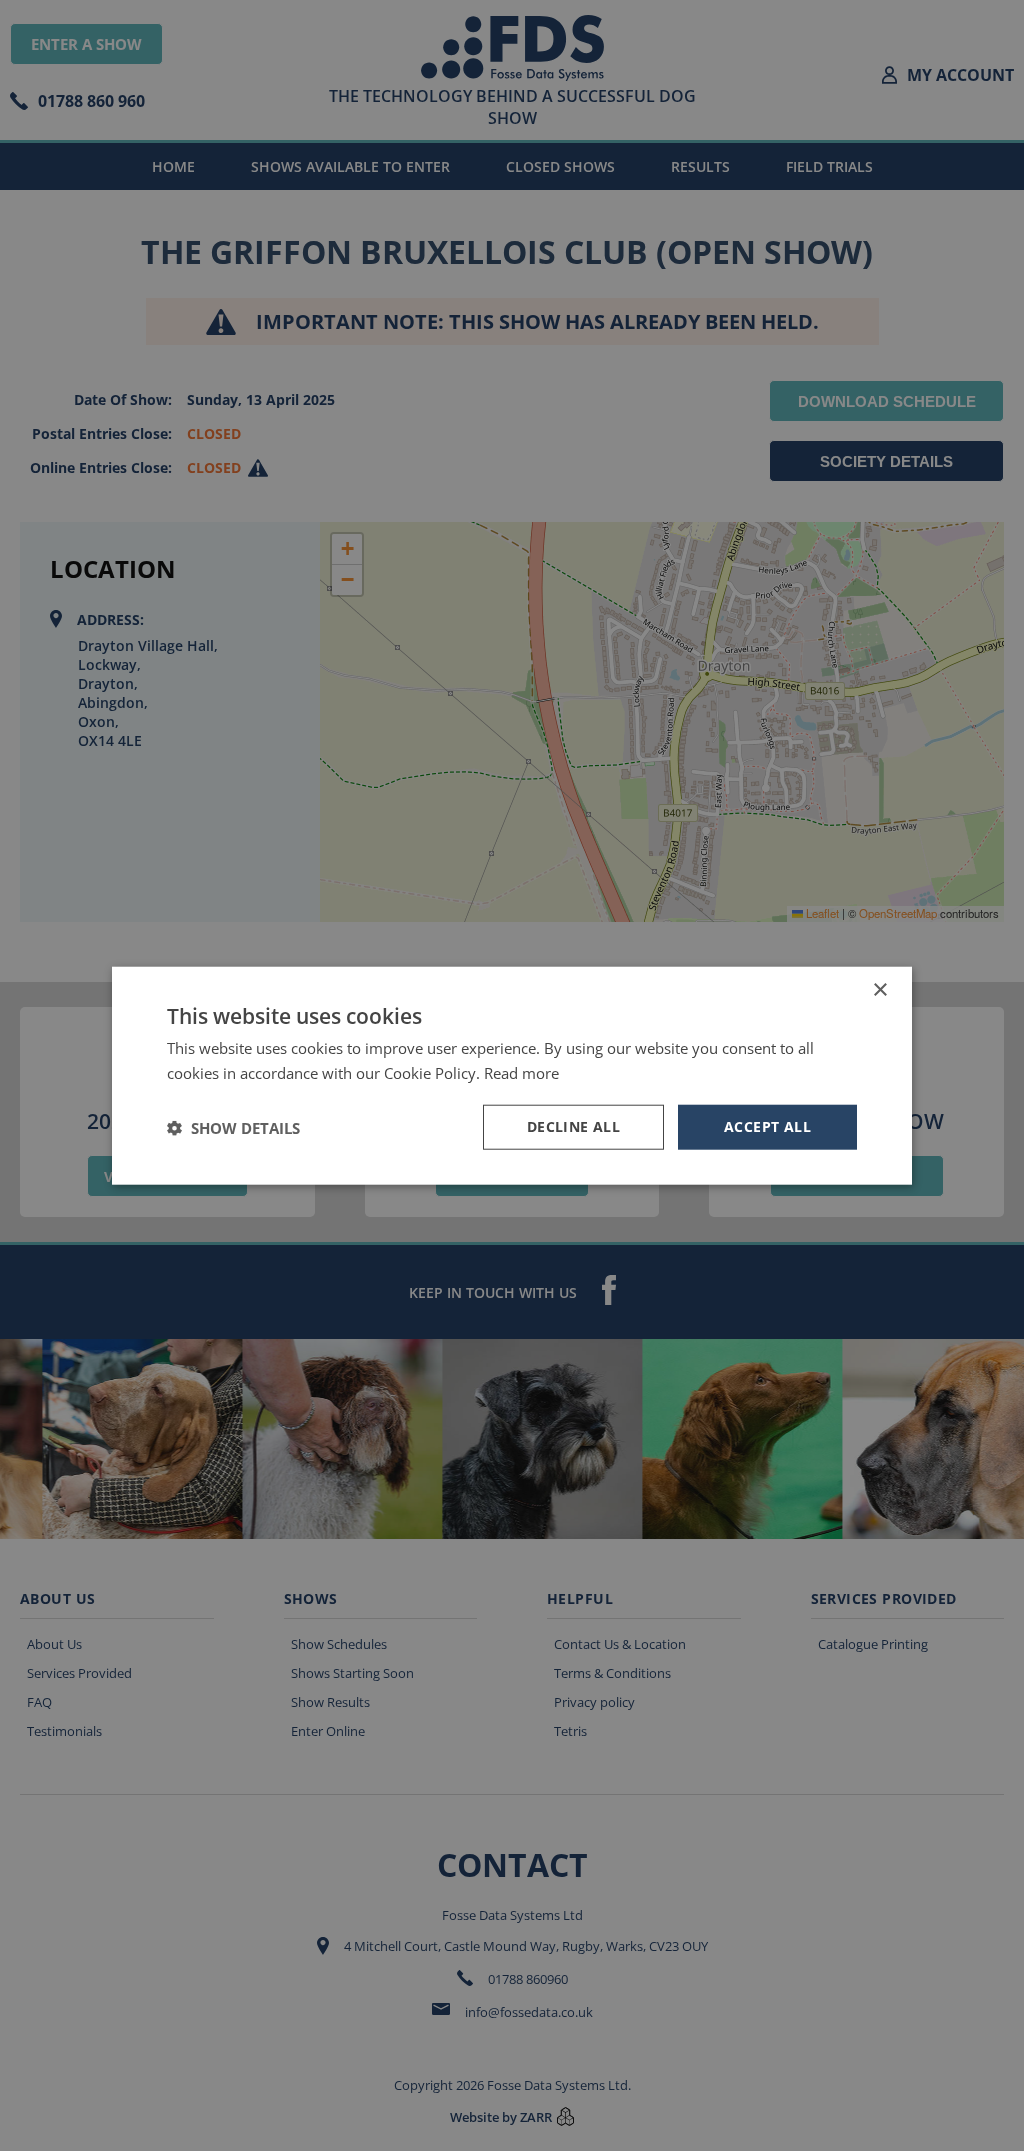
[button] (233, 1127)
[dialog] (512, 1075)
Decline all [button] (573, 1126)
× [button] (879, 989)
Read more (521, 1072)
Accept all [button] (767, 1126)
